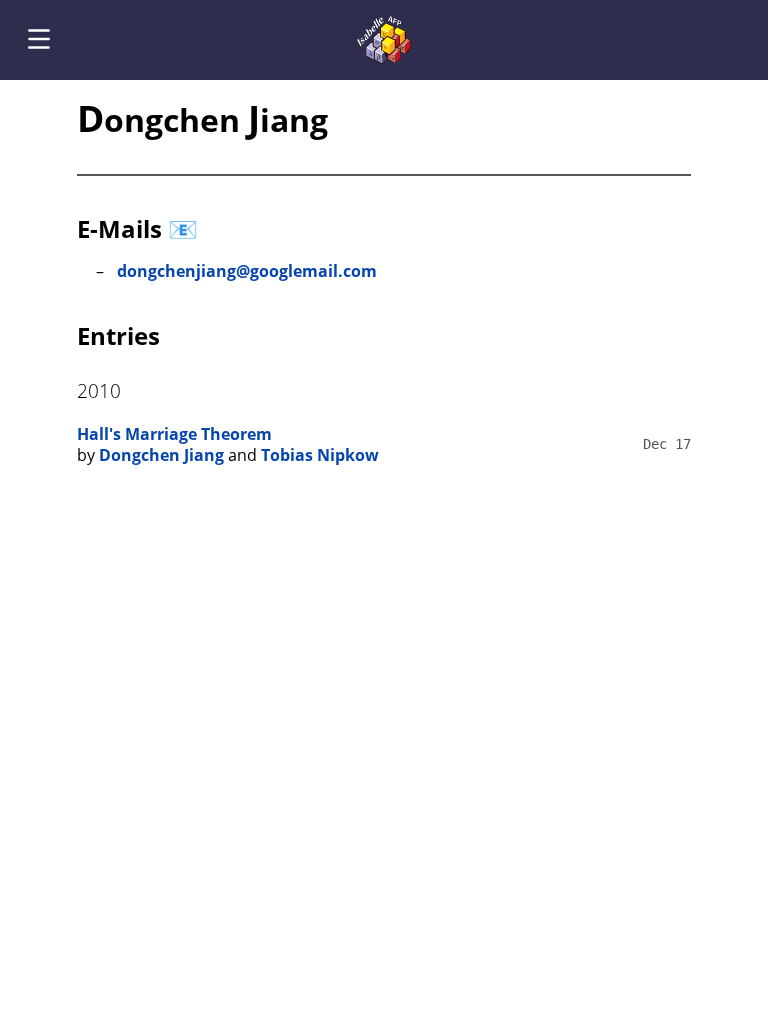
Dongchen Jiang (161, 455)
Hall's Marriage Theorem (174, 434)
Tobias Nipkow (320, 455)
